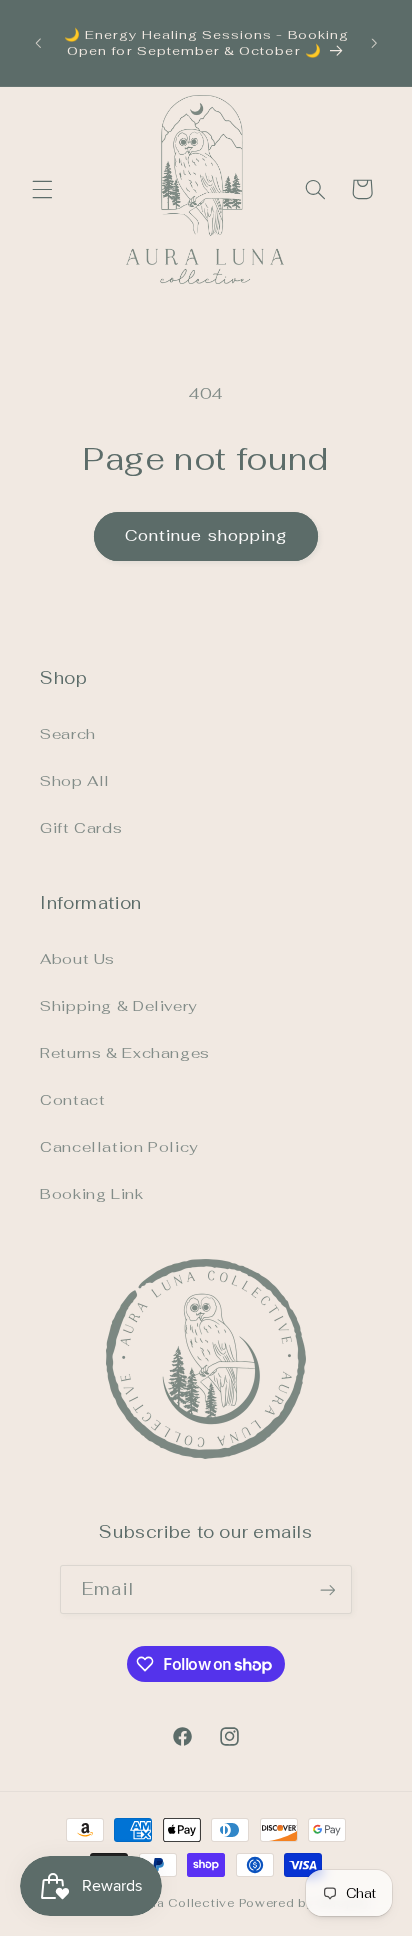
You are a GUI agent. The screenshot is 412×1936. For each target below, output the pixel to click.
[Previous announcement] (38, 43)
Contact (72, 1099)
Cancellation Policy (119, 1146)
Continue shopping (206, 535)
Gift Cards (81, 827)
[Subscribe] (327, 1589)
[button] (42, 189)
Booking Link (92, 1193)
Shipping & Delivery (118, 1005)
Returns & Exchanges (125, 1052)
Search (68, 733)
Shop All (75, 780)
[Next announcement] (374, 43)
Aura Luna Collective (166, 1902)
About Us (77, 958)
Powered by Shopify (305, 1902)
